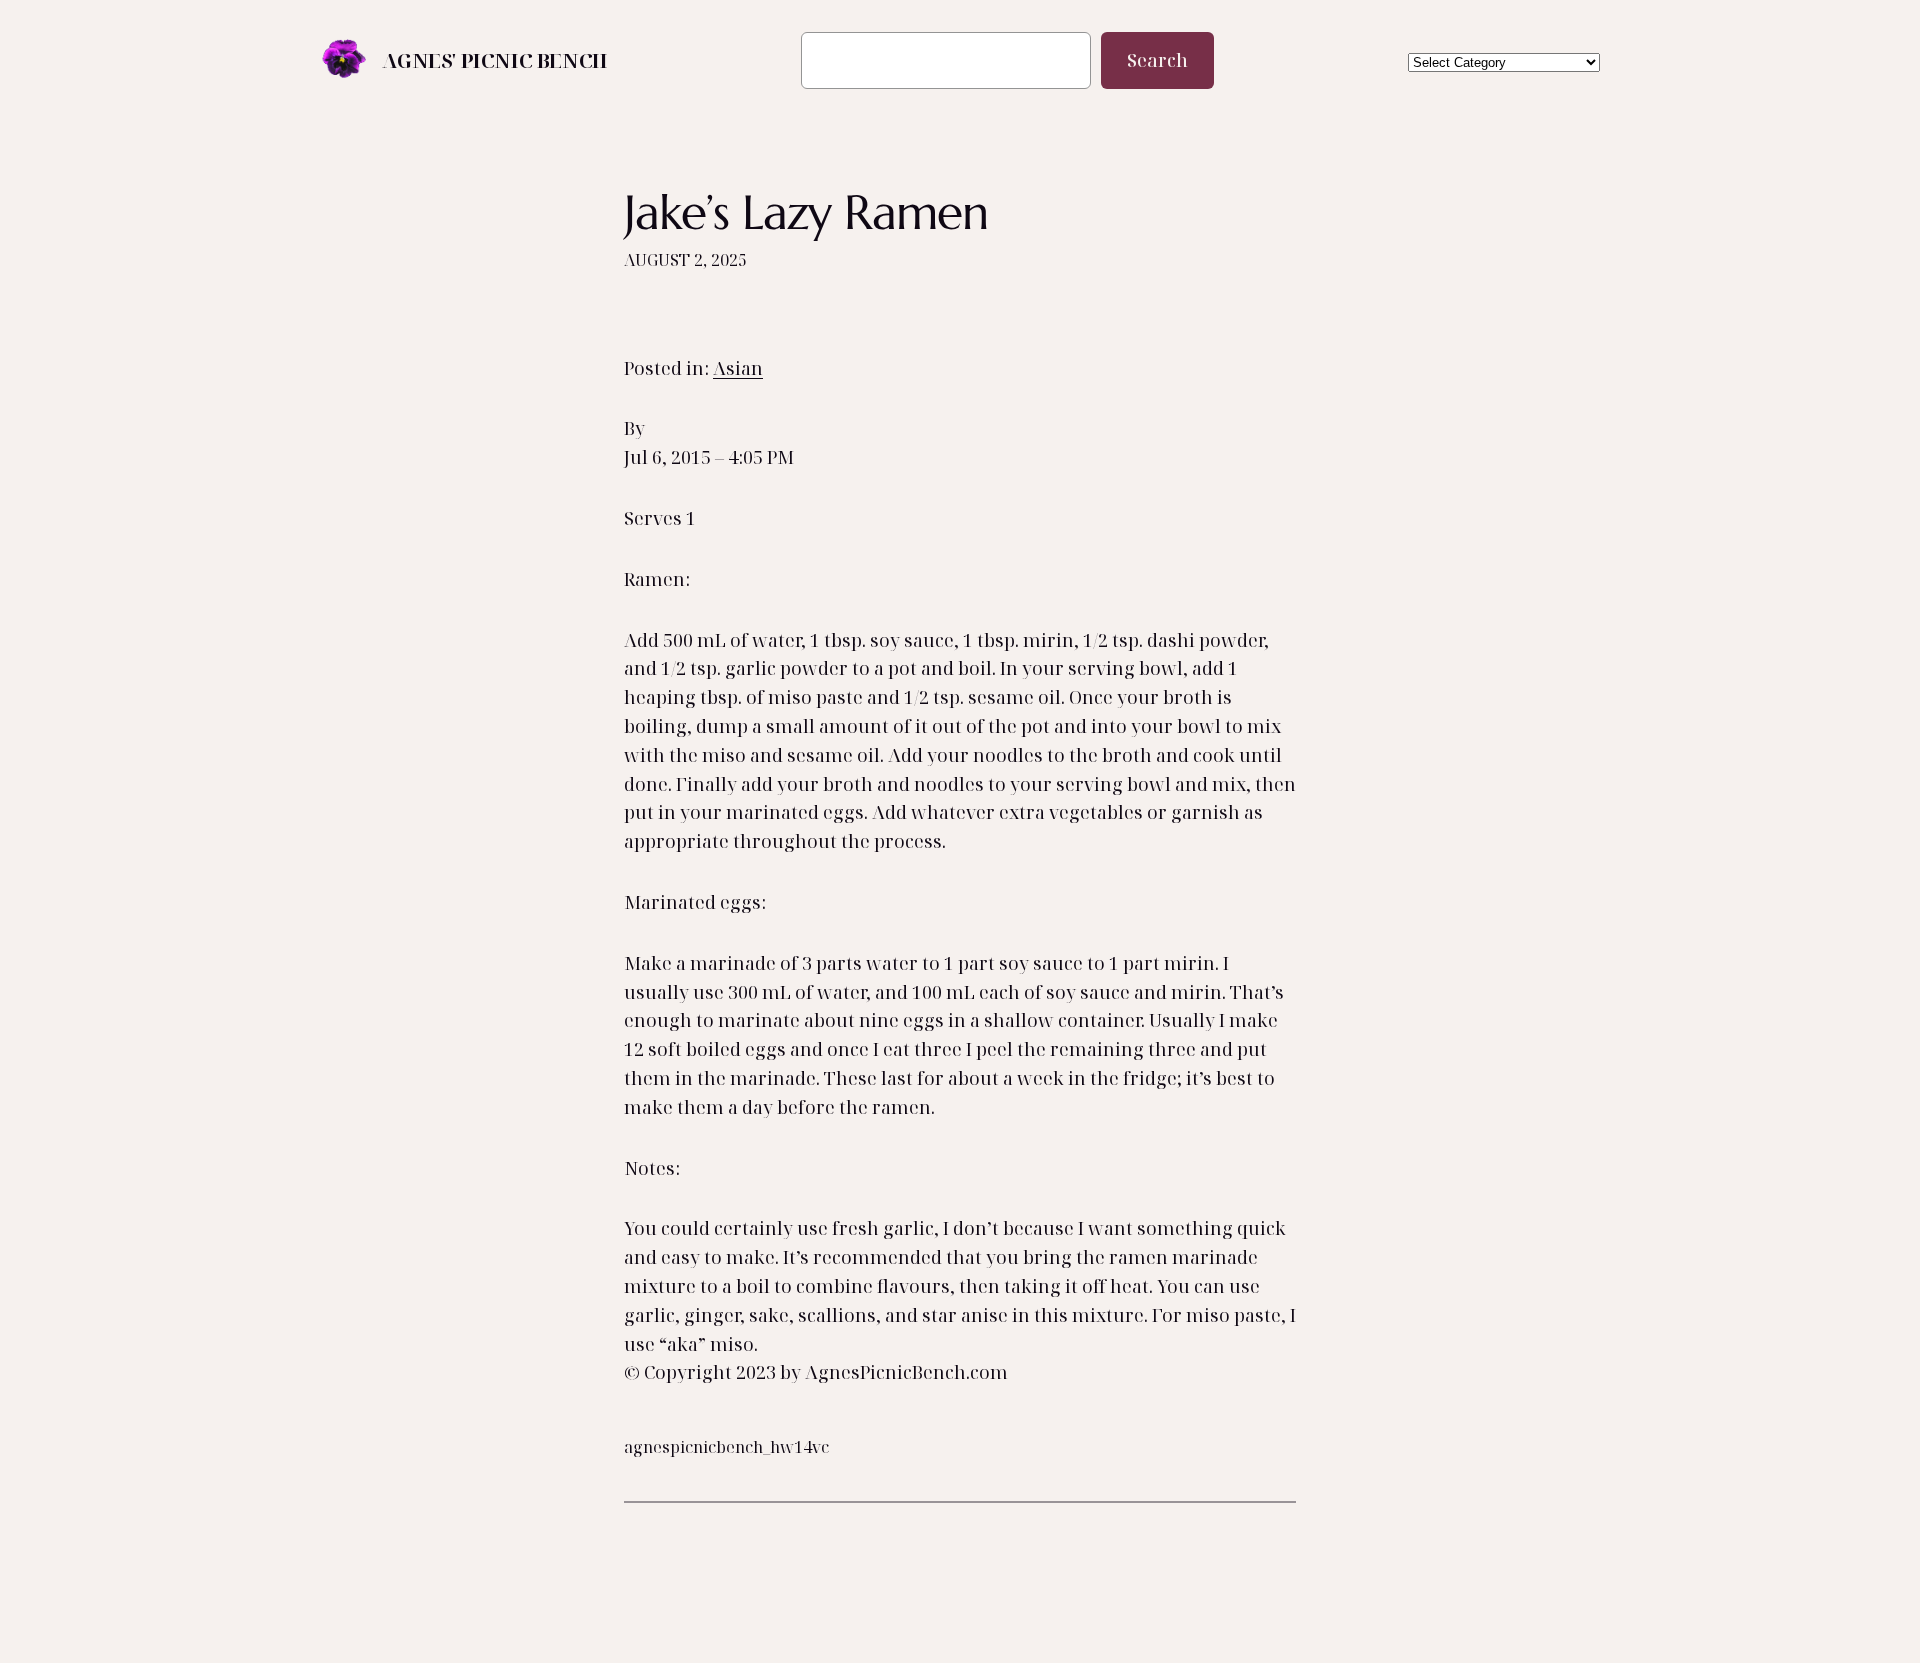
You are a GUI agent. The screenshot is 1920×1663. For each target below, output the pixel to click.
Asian (738, 368)
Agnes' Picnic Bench (494, 60)
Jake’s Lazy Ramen (806, 212)
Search (1157, 60)
